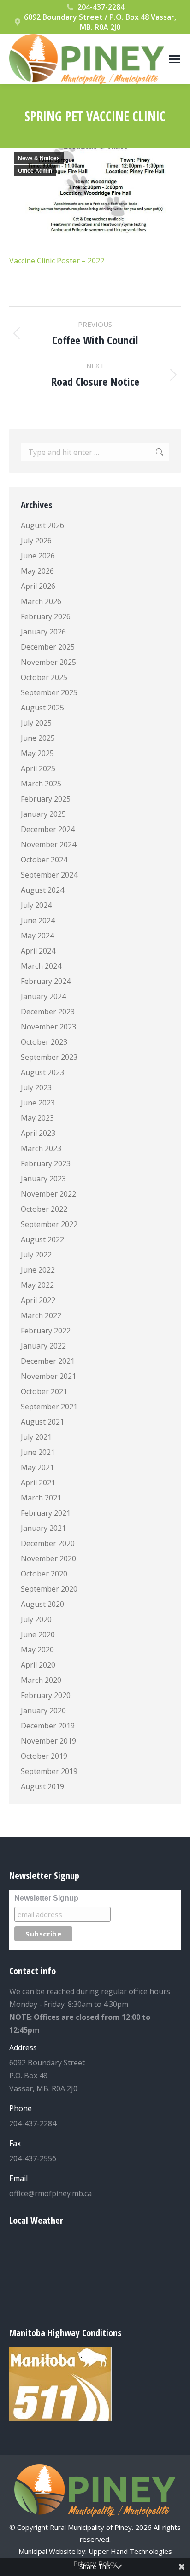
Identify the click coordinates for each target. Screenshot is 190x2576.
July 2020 (36, 1619)
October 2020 (44, 1574)
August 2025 (42, 708)
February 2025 (46, 799)
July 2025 (36, 723)
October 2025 (44, 677)
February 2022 (46, 1331)
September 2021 (49, 1407)
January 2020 (43, 1710)
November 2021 (48, 1376)
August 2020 (42, 1604)
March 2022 (41, 1315)
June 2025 (38, 738)
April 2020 (38, 1665)
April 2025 (38, 768)
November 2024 (48, 844)
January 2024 (43, 996)
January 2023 (43, 1179)
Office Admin (35, 171)
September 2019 (49, 1771)
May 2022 (37, 1285)
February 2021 (46, 1513)
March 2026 (41, 601)
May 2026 (37, 571)
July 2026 (36, 541)
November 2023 (48, 1027)
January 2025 (43, 814)
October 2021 (44, 1391)
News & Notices (39, 158)
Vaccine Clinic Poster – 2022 (57, 261)
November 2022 (48, 1194)
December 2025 (48, 647)
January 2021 (43, 1528)
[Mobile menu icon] (175, 59)
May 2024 (37, 936)
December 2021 (48, 1361)
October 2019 (44, 1756)
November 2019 (48, 1741)
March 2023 (41, 1148)
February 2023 (46, 1163)
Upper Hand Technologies (130, 2551)
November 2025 (48, 662)
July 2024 (36, 905)
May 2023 (37, 1118)
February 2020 (46, 1695)
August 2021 (42, 1422)
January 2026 (43, 632)
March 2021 (41, 1498)
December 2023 (48, 1012)
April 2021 (38, 1483)
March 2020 (41, 1680)
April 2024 (38, 951)
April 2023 (38, 1133)
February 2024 (46, 981)
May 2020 (37, 1650)
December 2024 (48, 829)
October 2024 (44, 860)
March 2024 (41, 966)
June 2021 (38, 1452)
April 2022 (38, 1300)
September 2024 (49, 875)
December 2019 (48, 1726)
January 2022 (43, 1346)
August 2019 (42, 1786)
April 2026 (38, 586)
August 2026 (42, 525)
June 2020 (38, 1634)
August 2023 (42, 1072)
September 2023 (49, 1057)
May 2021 (37, 1467)
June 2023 (38, 1103)
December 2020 (48, 1543)
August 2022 (42, 1239)
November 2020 (48, 1558)
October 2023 (44, 1042)
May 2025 (37, 753)
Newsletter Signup (46, 1898)
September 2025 (49, 692)
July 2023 (36, 1087)
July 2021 (36, 1437)
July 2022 (36, 1255)
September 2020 (49, 1589)
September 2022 (49, 1224)
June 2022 (38, 1270)
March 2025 (41, 784)
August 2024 (42, 890)
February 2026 (46, 616)
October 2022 (44, 1209)
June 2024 (38, 920)
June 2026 (38, 556)
